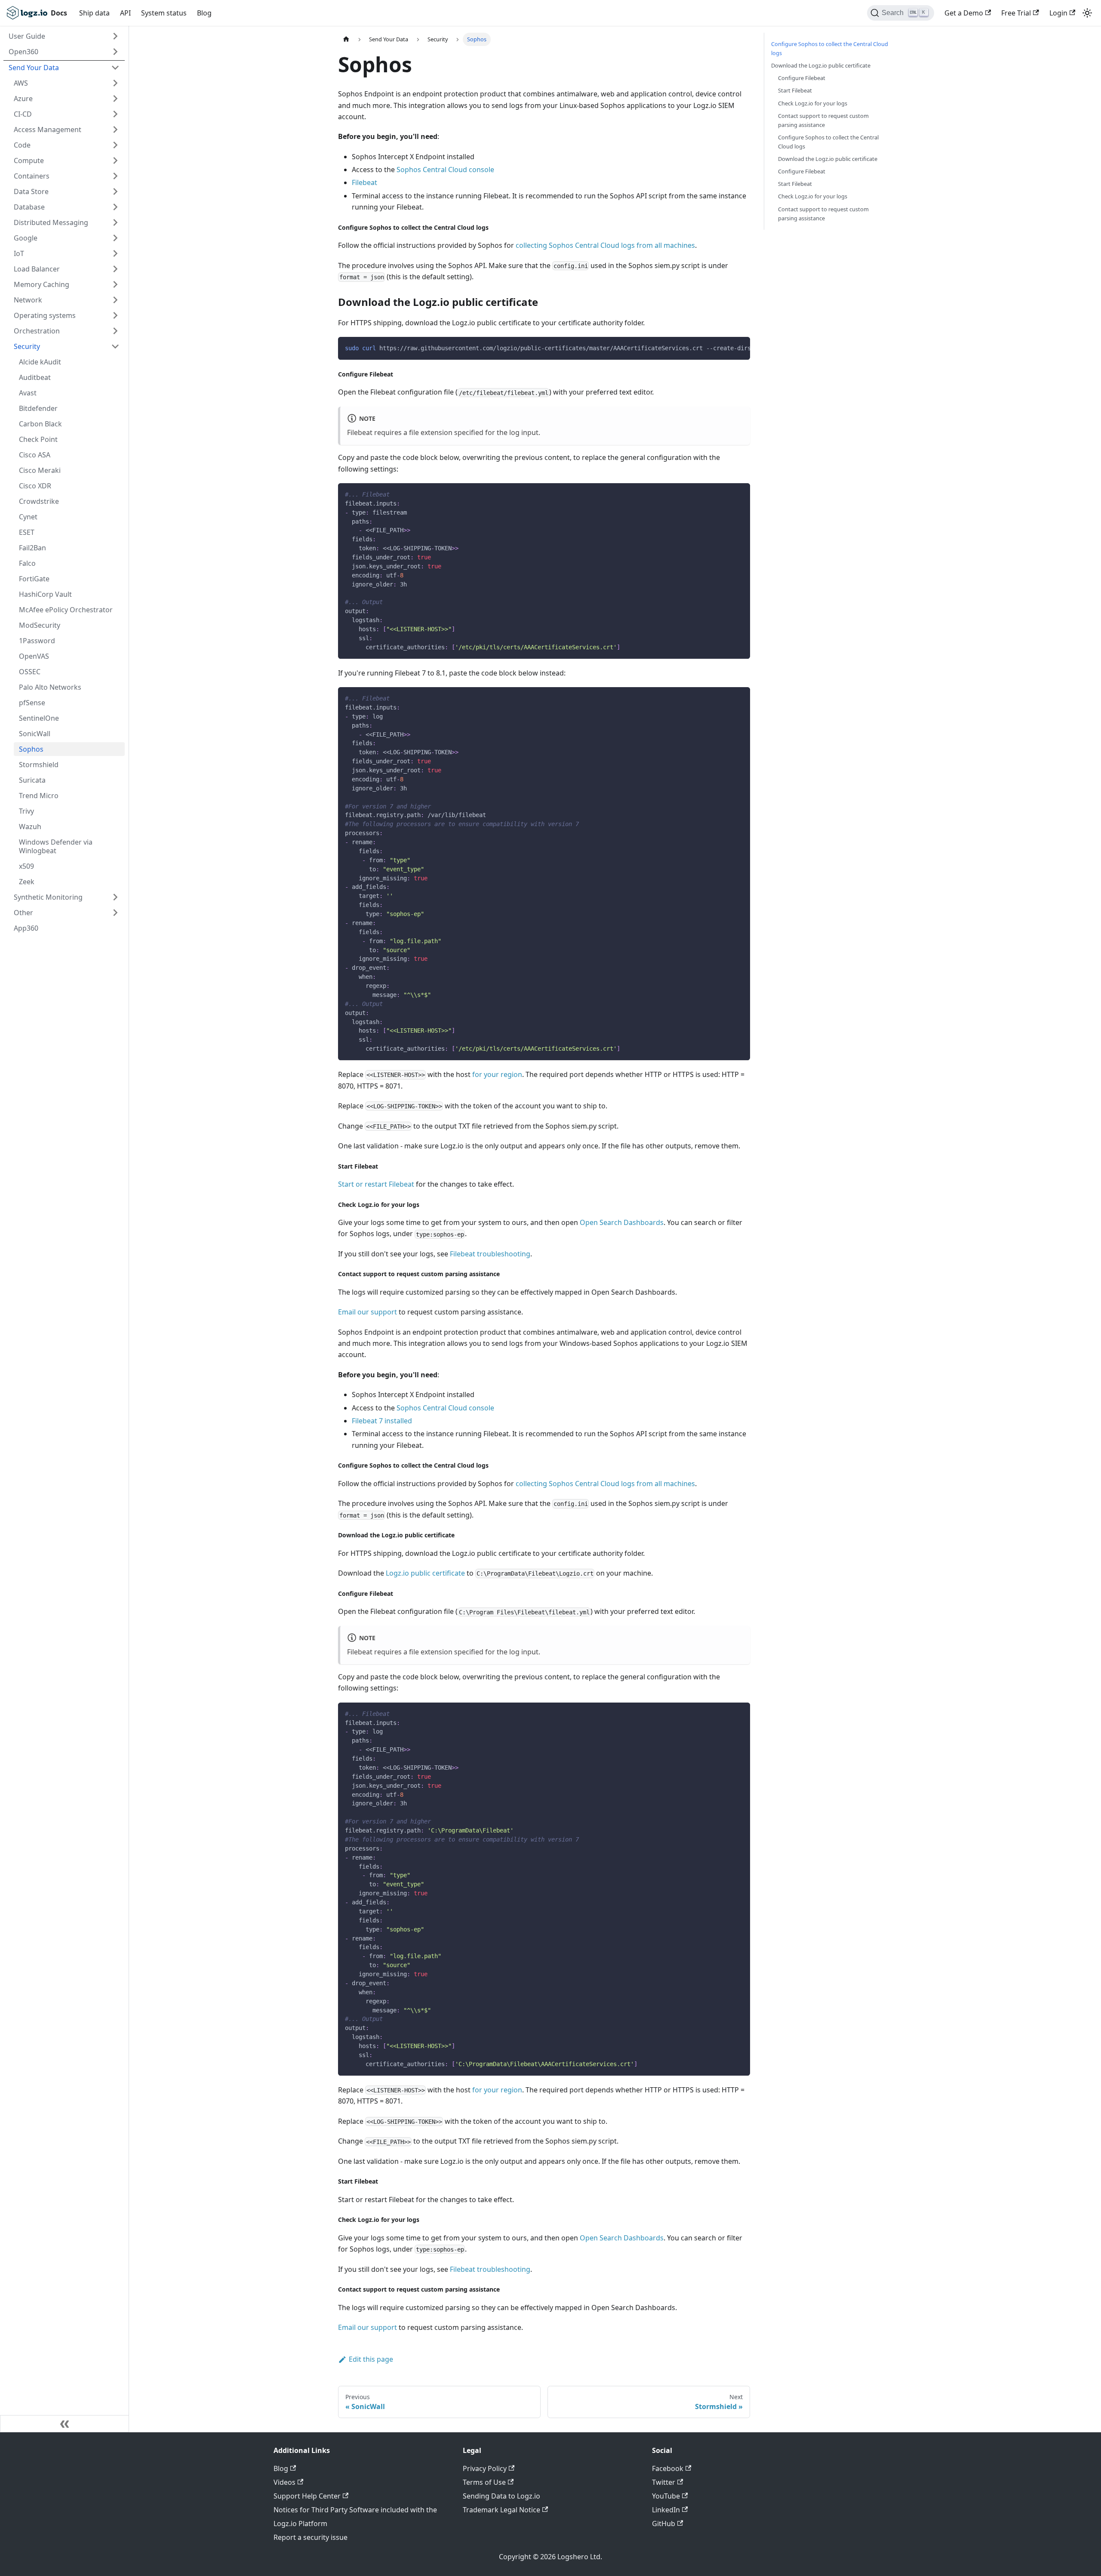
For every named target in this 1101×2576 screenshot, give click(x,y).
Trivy (26, 811)
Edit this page (371, 2359)
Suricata (32, 780)
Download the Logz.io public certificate (821, 65)
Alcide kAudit (40, 362)
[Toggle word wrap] (724, 348)
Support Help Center (307, 2496)
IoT (19, 253)
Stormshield (39, 765)
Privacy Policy (485, 2468)
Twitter (664, 2482)
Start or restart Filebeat (376, 1184)
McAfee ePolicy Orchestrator (66, 610)
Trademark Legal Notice (501, 2510)
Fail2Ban (32, 548)
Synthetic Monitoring (48, 897)
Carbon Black (40, 424)
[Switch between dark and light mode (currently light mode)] (1087, 13)
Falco (27, 563)
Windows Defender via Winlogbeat (56, 846)
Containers (32, 176)
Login (1058, 13)
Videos (284, 2482)
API (125, 13)
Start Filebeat (795, 90)
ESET (27, 532)
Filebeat (364, 182)
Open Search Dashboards (622, 1222)
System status (164, 13)
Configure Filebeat (802, 78)
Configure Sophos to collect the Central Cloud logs (830, 48)
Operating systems (45, 315)
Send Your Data (34, 68)
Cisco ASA (35, 455)
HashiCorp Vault (45, 594)
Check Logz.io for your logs (813, 103)
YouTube (666, 2496)
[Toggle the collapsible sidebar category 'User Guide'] (115, 36)
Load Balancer (37, 269)
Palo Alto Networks (50, 687)
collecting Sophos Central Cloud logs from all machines (605, 245)
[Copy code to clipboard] (740, 348)
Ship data (94, 13)
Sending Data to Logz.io (501, 2496)
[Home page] (346, 39)
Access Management (48, 130)
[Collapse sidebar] (65, 2424)
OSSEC (30, 672)
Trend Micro (39, 796)
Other (23, 913)
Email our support (368, 1312)
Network (28, 300)
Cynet (28, 517)
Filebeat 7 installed (382, 1421)
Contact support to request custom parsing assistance (823, 120)
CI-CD (23, 114)
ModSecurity (40, 625)
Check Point (38, 439)
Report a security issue (311, 2537)
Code (22, 145)
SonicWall (35, 734)
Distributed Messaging (51, 222)
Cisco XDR (35, 486)
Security (27, 346)
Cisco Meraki (40, 470)
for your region (497, 1074)
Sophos (31, 749)
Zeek (27, 882)
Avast (28, 393)
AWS (21, 83)
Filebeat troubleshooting (490, 1254)
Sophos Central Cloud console (445, 170)
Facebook (668, 2468)
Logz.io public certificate (425, 1573)
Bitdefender (38, 408)
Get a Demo (964, 13)
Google (26, 238)
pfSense (32, 703)
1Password (37, 641)
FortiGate (34, 579)
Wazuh (30, 827)
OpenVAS (34, 656)
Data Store (31, 191)
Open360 (23, 52)
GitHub (664, 2524)
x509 (26, 866)
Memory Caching (42, 284)
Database (29, 207)
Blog (204, 13)
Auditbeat (35, 377)
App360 (26, 928)
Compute (29, 160)
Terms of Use (484, 2482)
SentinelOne (39, 718)
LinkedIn (666, 2510)
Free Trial (1016, 13)
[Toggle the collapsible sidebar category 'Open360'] (115, 52)
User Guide (27, 36)
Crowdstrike (39, 501)
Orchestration (37, 331)
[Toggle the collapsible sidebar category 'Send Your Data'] (115, 68)
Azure (23, 99)
